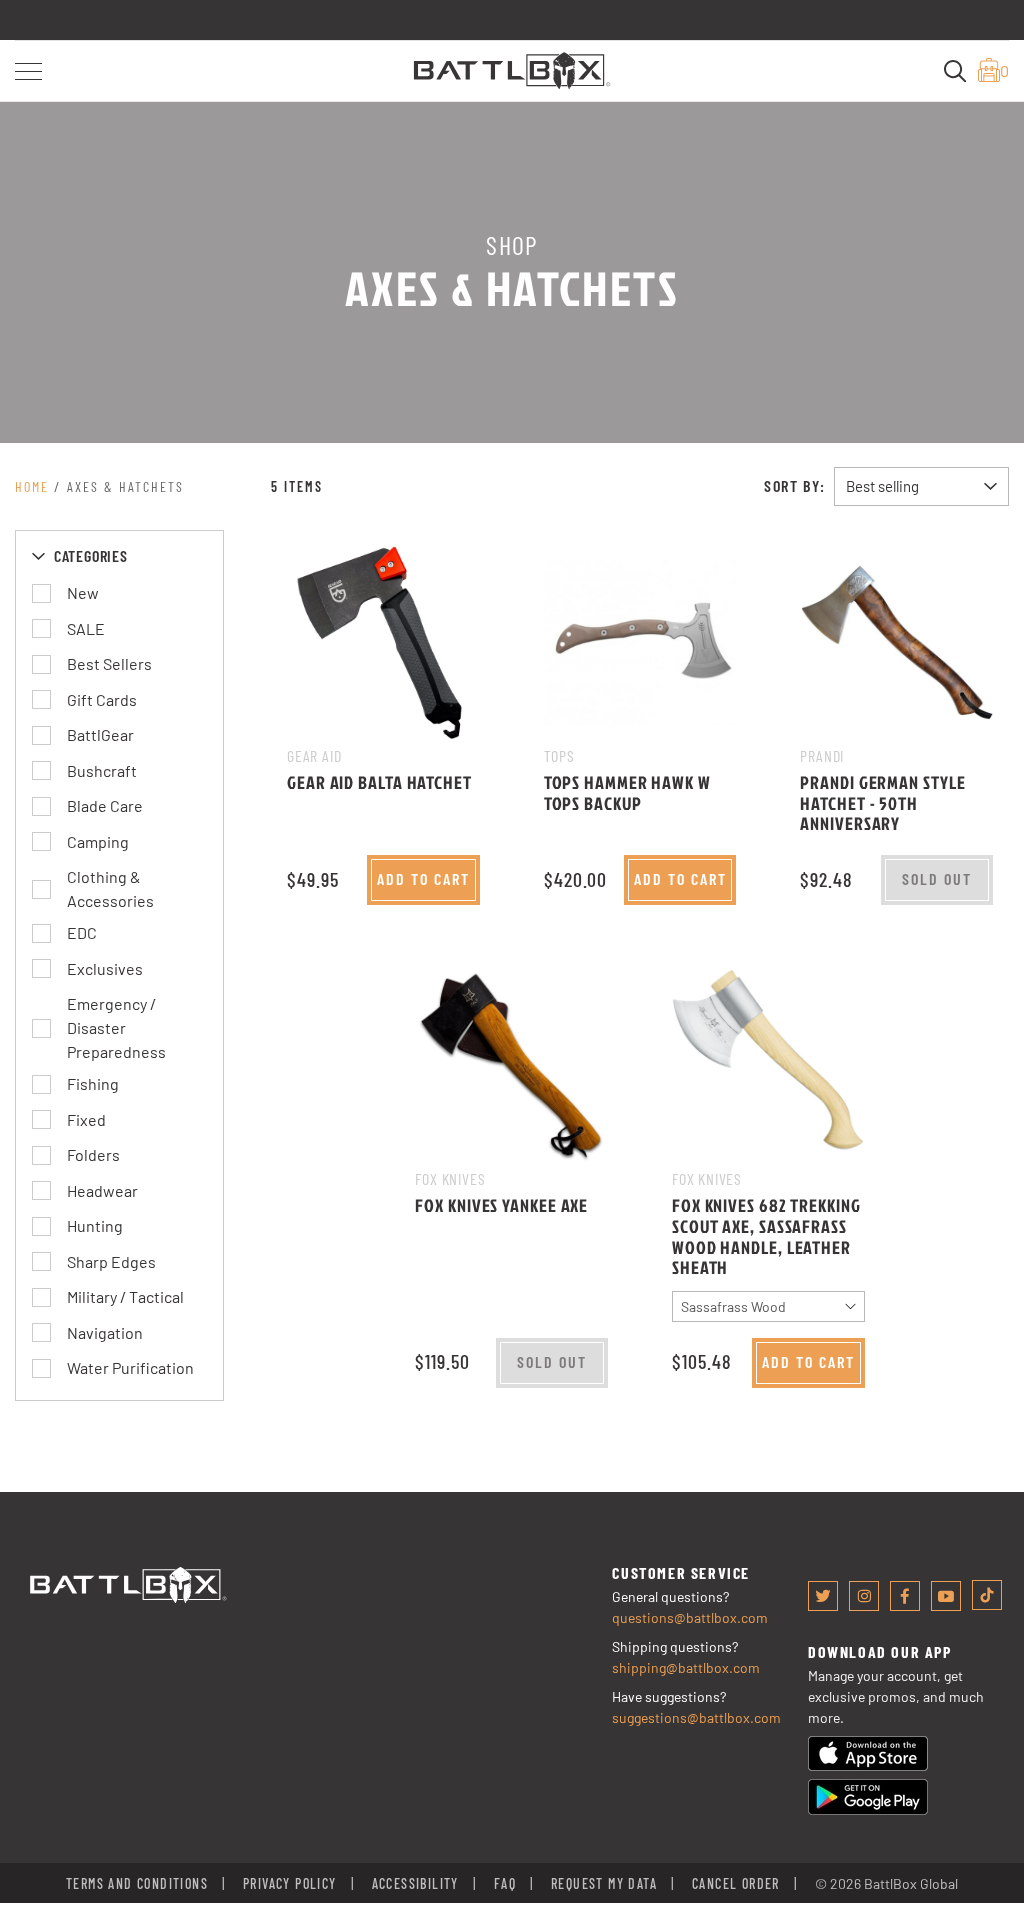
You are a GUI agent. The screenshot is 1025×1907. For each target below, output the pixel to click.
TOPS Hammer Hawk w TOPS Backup (627, 793)
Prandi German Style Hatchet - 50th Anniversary (882, 803)
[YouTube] (946, 1596)
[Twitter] (823, 1596)
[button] (28, 71)
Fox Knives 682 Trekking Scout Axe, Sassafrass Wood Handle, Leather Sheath (766, 1236)
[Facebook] (905, 1596)
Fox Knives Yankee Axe (501, 1205)
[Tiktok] (987, 1595)
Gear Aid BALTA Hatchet (379, 782)
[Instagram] (864, 1596)
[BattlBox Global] (512, 68)
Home (32, 486)
